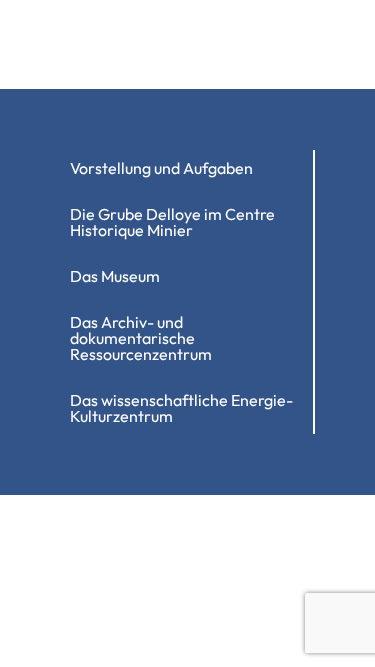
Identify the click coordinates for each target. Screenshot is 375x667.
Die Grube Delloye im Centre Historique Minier (172, 222)
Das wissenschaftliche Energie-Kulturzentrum (181, 408)
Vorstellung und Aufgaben (161, 168)
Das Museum (115, 276)
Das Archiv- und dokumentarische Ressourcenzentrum (141, 338)
